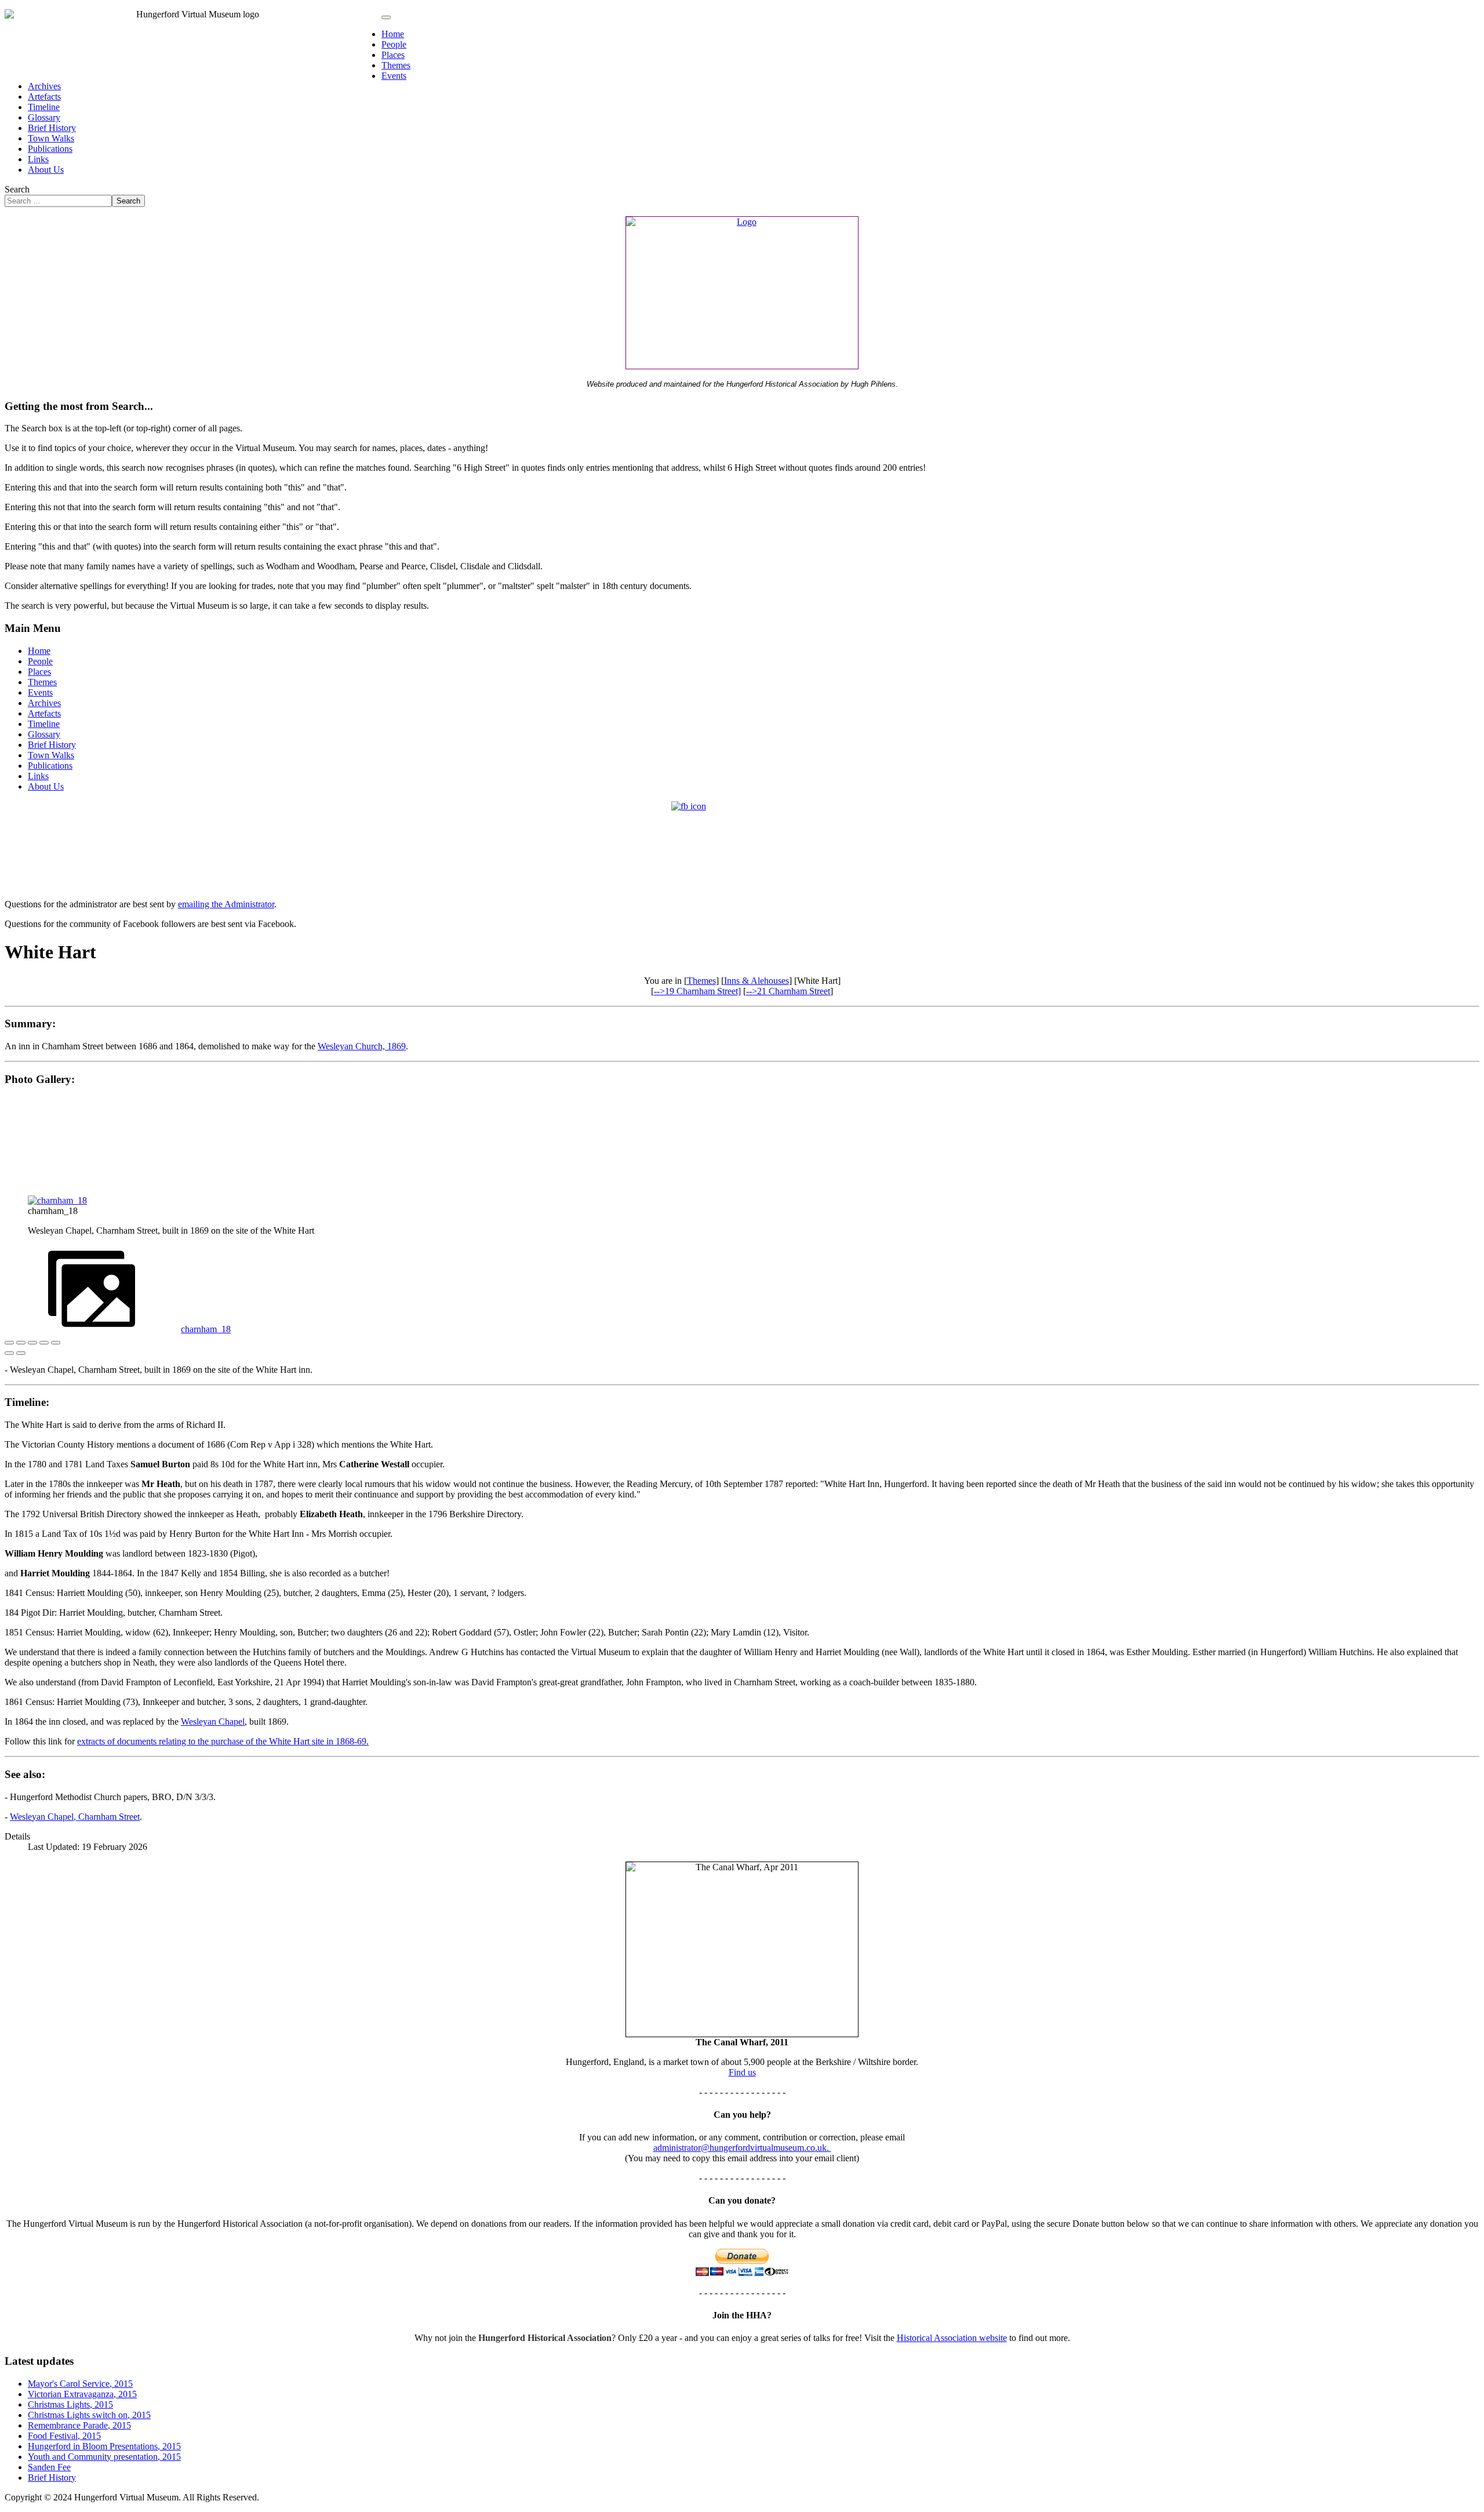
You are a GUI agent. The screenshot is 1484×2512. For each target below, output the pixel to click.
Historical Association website (952, 2338)
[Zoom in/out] (44, 1343)
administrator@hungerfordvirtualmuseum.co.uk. (742, 2148)
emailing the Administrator (226, 904)
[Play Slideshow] (56, 1343)
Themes (396, 65)
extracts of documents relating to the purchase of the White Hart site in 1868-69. (223, 1741)
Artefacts (44, 97)
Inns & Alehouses (756, 981)
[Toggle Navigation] (386, 17)
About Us (46, 170)
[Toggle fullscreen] (32, 1343)
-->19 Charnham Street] (697, 991)
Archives (44, 86)
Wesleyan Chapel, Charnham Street (75, 1817)
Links (38, 159)
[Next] (21, 1353)
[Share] (21, 1343)
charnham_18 (206, 1329)
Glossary (44, 117)
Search (17, 189)
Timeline (44, 107)
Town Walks (51, 138)
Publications (50, 149)
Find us (742, 2072)
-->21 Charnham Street (788, 991)
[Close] (9, 1343)
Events (394, 76)
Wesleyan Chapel (213, 1722)
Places (393, 55)
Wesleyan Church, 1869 (362, 1046)
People (394, 44)
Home (393, 34)
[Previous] (9, 1353)
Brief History (52, 128)
